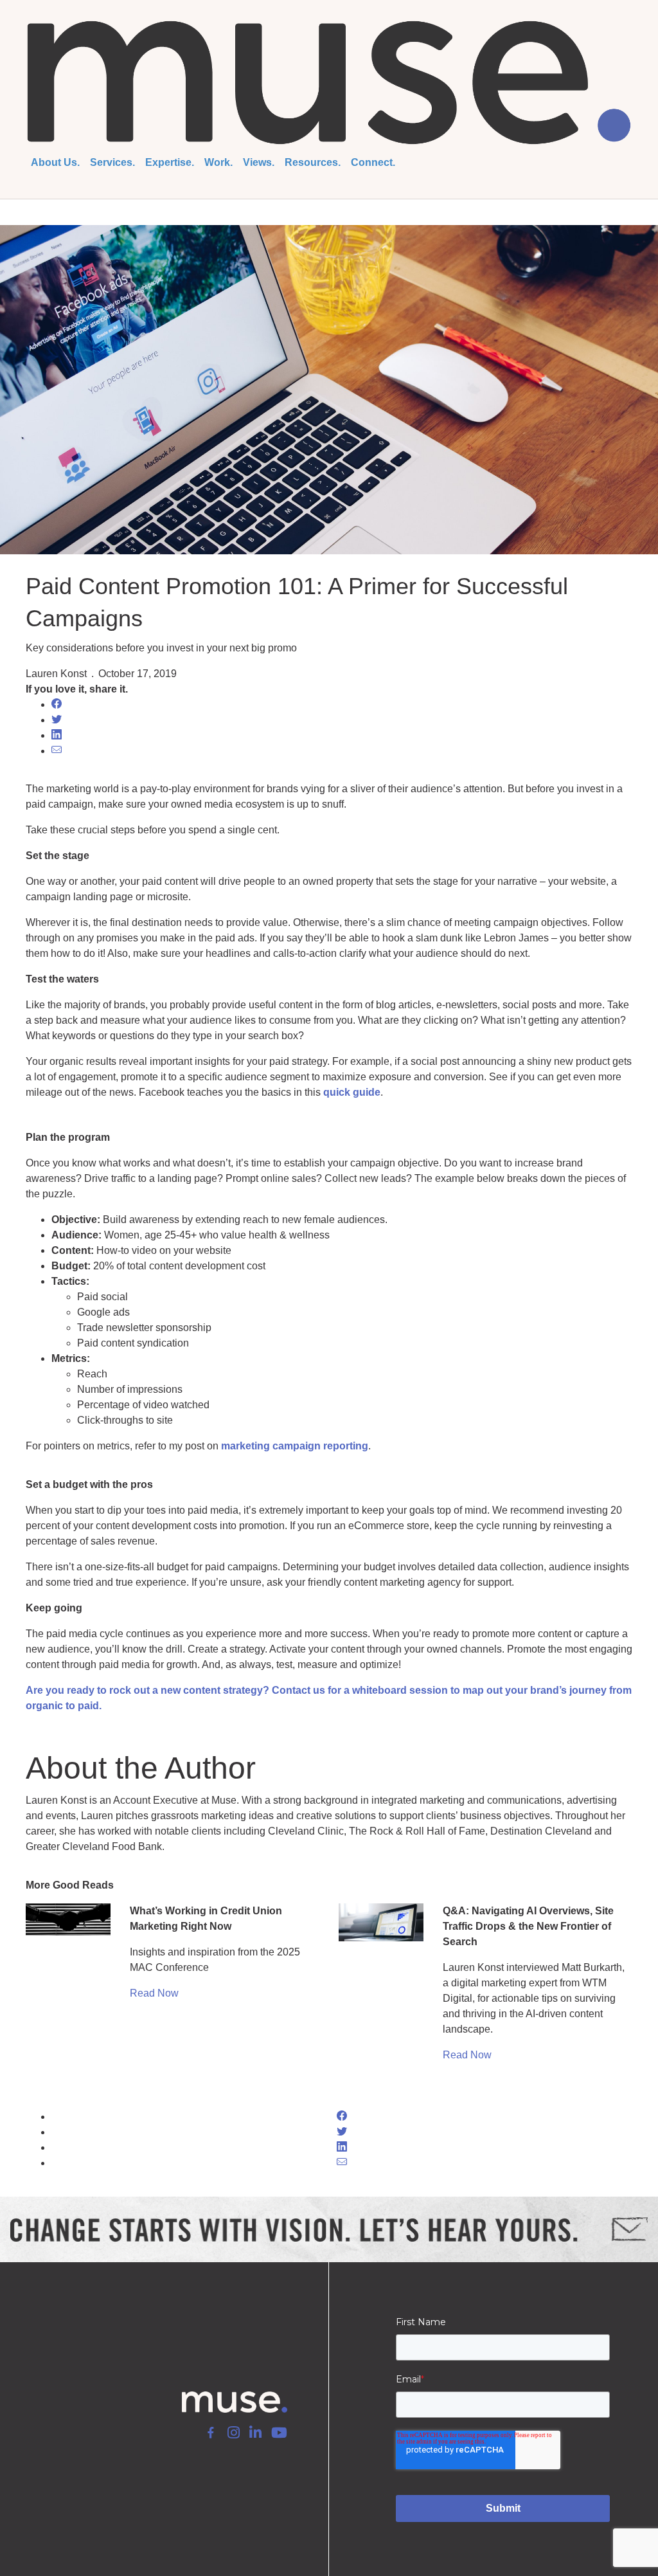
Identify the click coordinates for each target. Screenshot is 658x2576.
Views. (259, 162)
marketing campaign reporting (295, 1446)
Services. (112, 162)
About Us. (55, 162)
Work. (218, 162)
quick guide (352, 1092)
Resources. (313, 162)
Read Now (154, 1993)
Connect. (373, 162)
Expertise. (170, 162)
